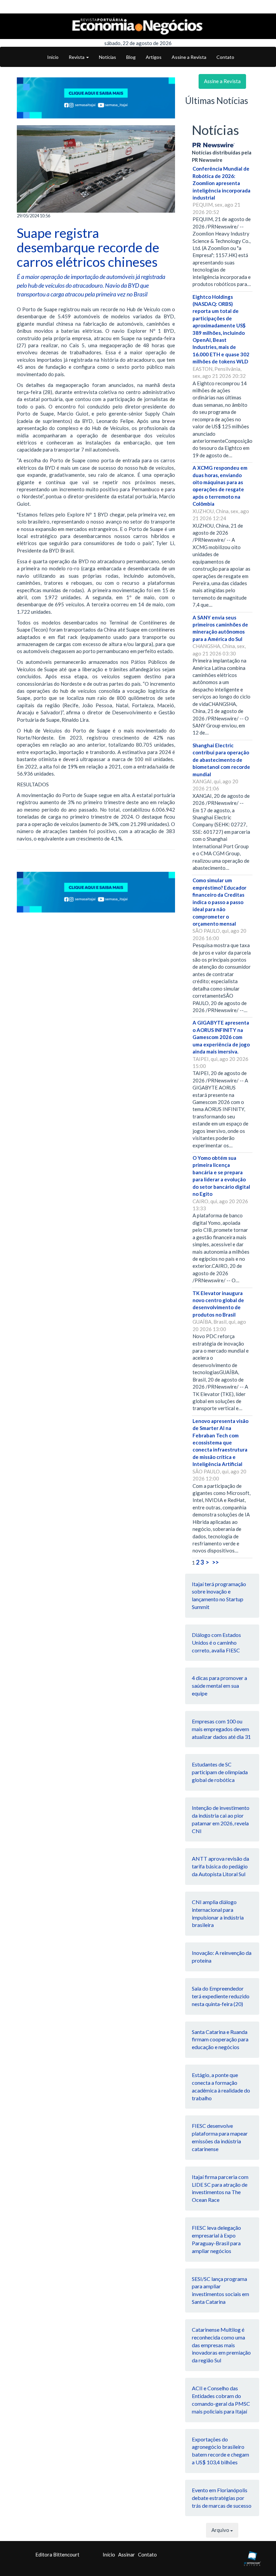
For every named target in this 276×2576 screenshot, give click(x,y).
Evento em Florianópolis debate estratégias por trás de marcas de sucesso (222, 2498)
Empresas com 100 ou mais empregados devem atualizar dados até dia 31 (221, 1729)
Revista (77, 57)
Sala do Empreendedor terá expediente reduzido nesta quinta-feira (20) (221, 1996)
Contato (225, 57)
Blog (131, 57)
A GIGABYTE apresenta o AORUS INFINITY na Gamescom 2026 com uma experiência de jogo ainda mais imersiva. (221, 1037)
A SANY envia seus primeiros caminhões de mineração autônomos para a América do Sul (220, 628)
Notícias (108, 57)
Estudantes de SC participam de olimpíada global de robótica (220, 1772)
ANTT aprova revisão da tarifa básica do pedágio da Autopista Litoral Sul (220, 1866)
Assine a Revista (189, 57)
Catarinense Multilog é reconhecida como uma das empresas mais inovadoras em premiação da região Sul (221, 2345)
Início (53, 57)
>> (215, 1562)
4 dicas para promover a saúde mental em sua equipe (219, 1686)
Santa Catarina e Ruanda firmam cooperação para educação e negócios (220, 2040)
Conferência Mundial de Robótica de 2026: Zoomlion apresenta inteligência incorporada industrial (221, 183)
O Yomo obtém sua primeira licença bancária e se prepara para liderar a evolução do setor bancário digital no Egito (221, 1176)
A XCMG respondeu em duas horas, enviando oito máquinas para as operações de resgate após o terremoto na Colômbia (220, 486)
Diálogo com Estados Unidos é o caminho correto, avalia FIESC (216, 1642)
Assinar (127, 2554)
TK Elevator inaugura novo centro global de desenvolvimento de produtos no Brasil (218, 1304)
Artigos (154, 57)
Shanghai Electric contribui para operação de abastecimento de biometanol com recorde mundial (221, 760)
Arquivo (221, 2530)
